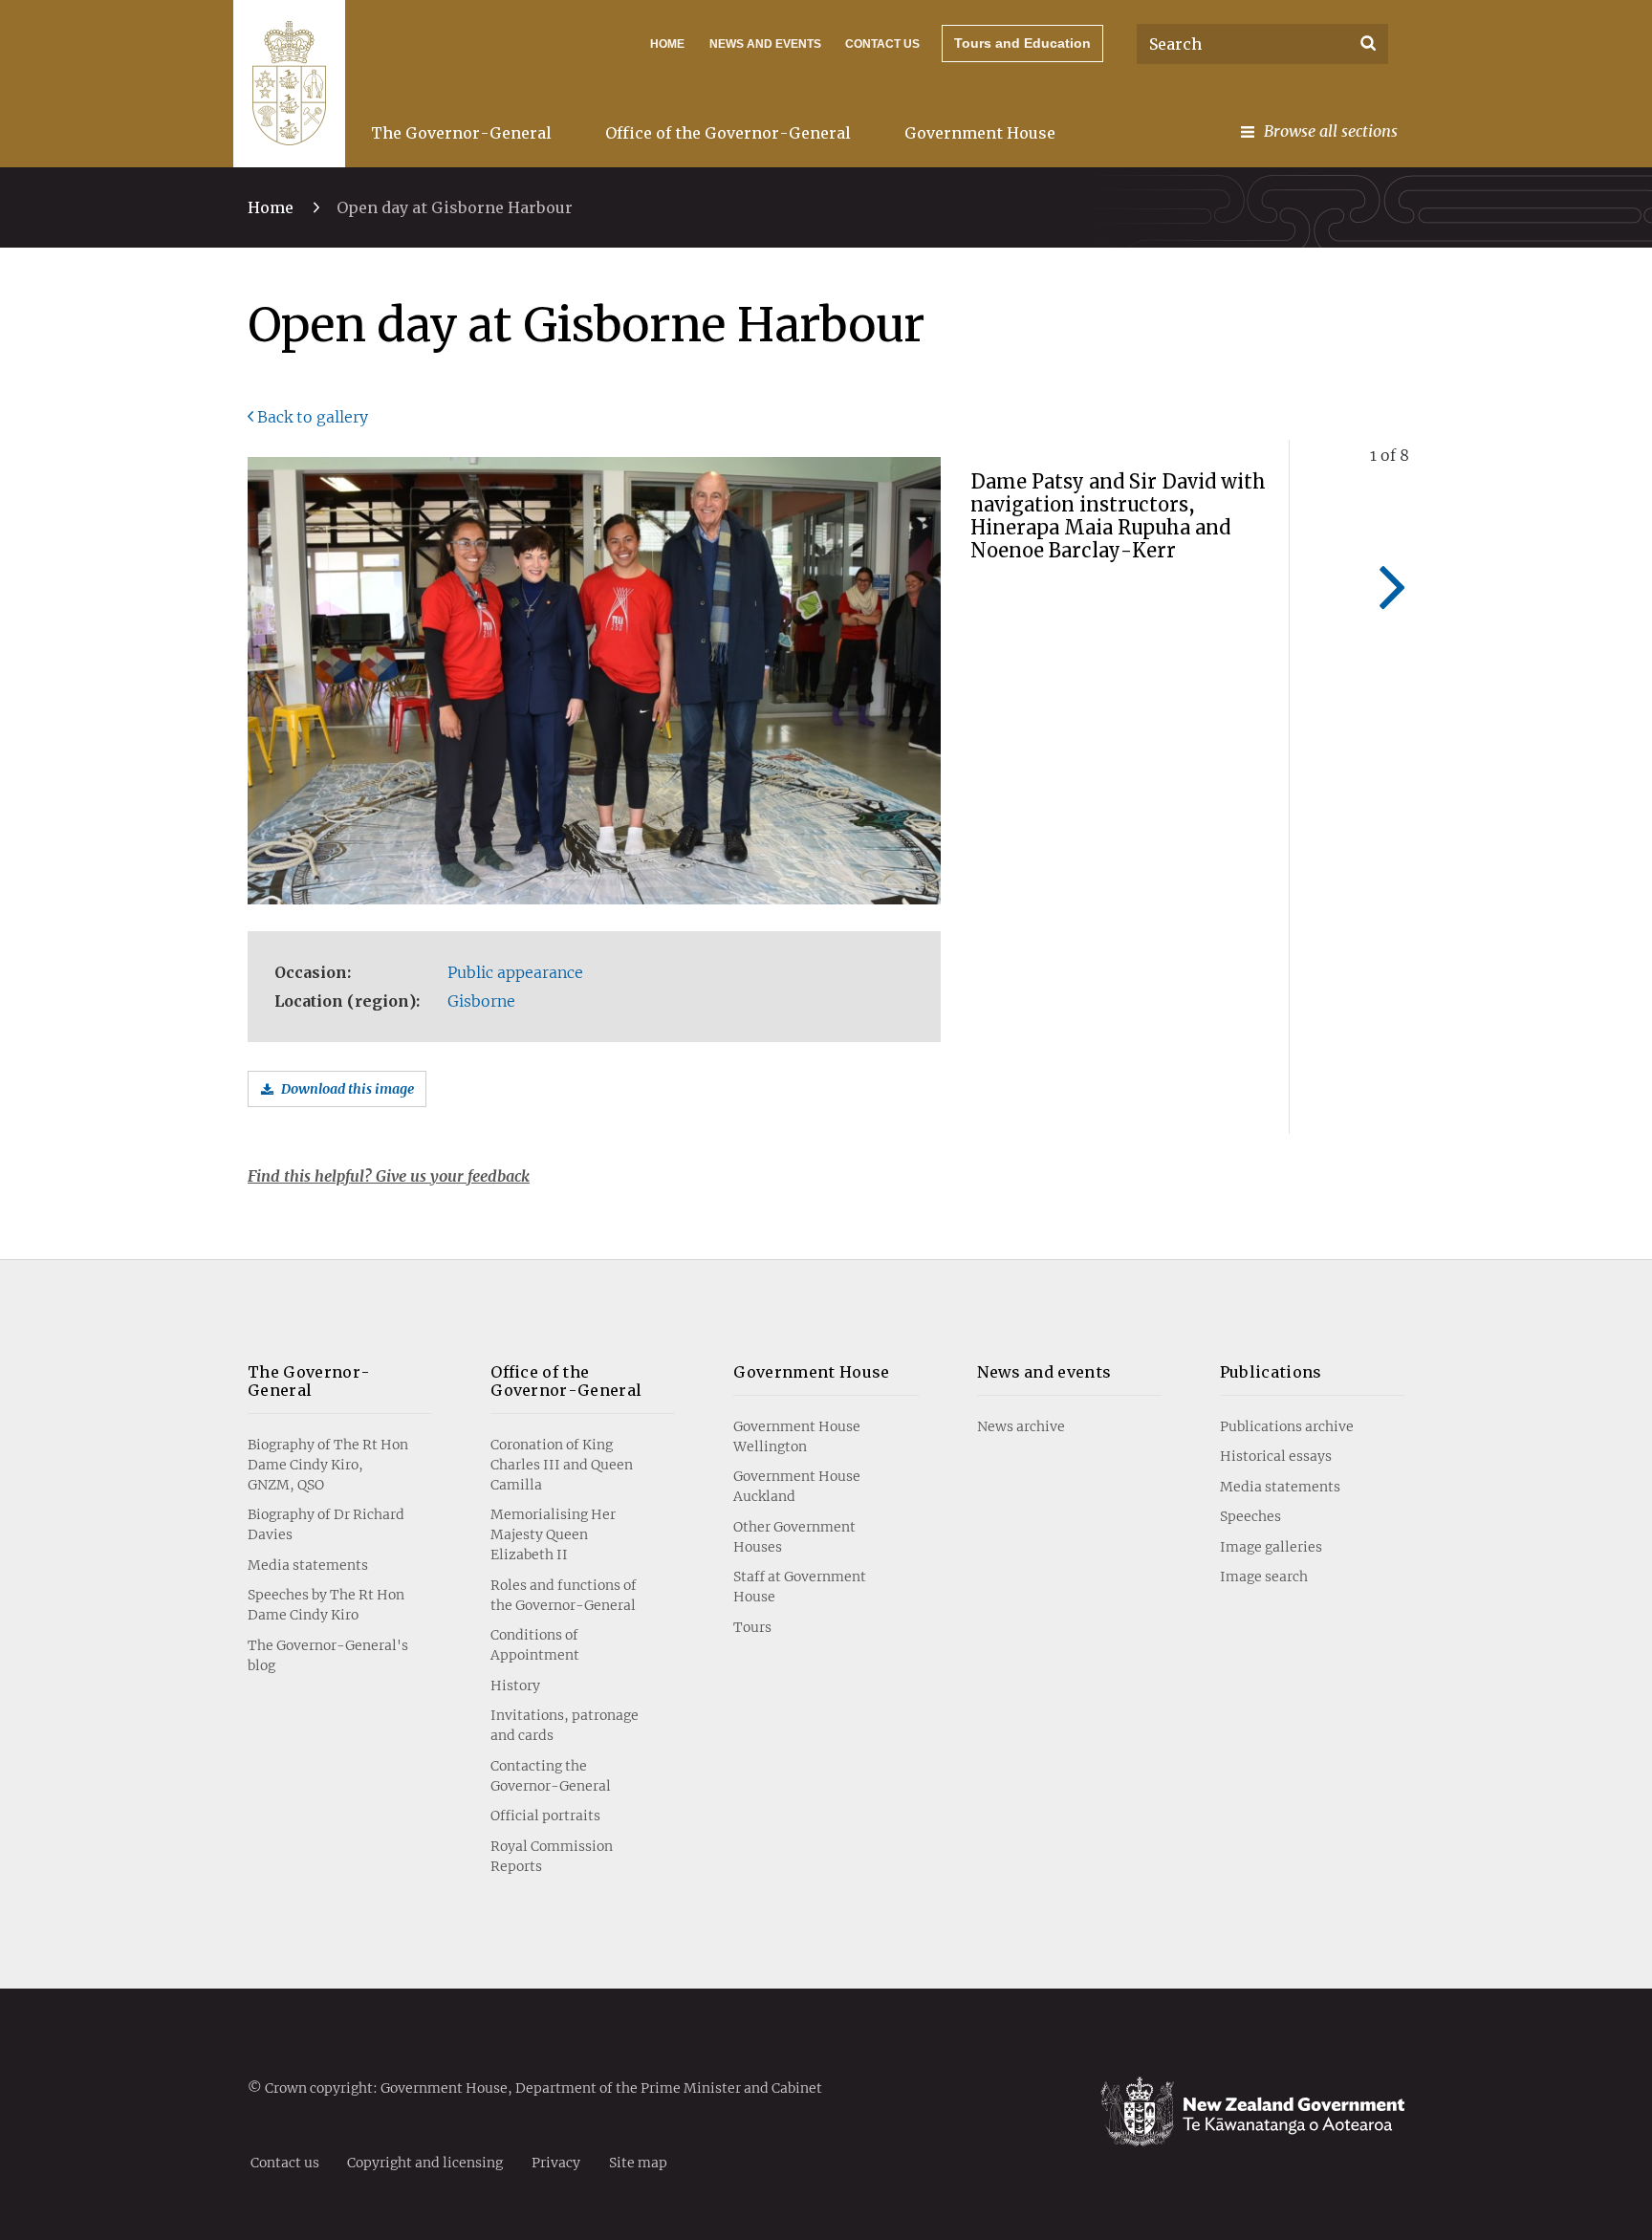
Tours (752, 1627)
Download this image (348, 1089)
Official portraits (545, 1816)
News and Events (765, 44)
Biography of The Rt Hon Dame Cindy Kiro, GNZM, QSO (328, 1465)
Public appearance (515, 972)
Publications (1271, 1372)
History (515, 1685)
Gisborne (481, 1001)
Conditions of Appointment (535, 1645)
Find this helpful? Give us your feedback (389, 1176)
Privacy (556, 2162)
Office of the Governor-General (728, 133)
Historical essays (1276, 1456)
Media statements (308, 1565)
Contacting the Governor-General (551, 1776)
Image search (1264, 1577)
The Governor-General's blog (328, 1655)
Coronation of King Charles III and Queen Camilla (562, 1465)
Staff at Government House (800, 1587)
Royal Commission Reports (552, 1856)
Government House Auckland (797, 1486)
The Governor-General (461, 133)
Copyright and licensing (425, 2162)
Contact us (882, 44)
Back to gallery (313, 417)
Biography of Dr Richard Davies (326, 1524)
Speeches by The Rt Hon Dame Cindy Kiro (326, 1605)
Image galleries (1271, 1547)
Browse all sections (1331, 131)
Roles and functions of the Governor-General (564, 1595)
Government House (980, 133)
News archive (1021, 1426)
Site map (638, 2162)
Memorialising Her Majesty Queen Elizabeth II (553, 1534)
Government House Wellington (797, 1436)
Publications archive (1287, 1426)
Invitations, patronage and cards (565, 1725)
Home (667, 44)
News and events (1044, 1372)
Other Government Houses (794, 1537)
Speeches (1250, 1516)
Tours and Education (1022, 43)
